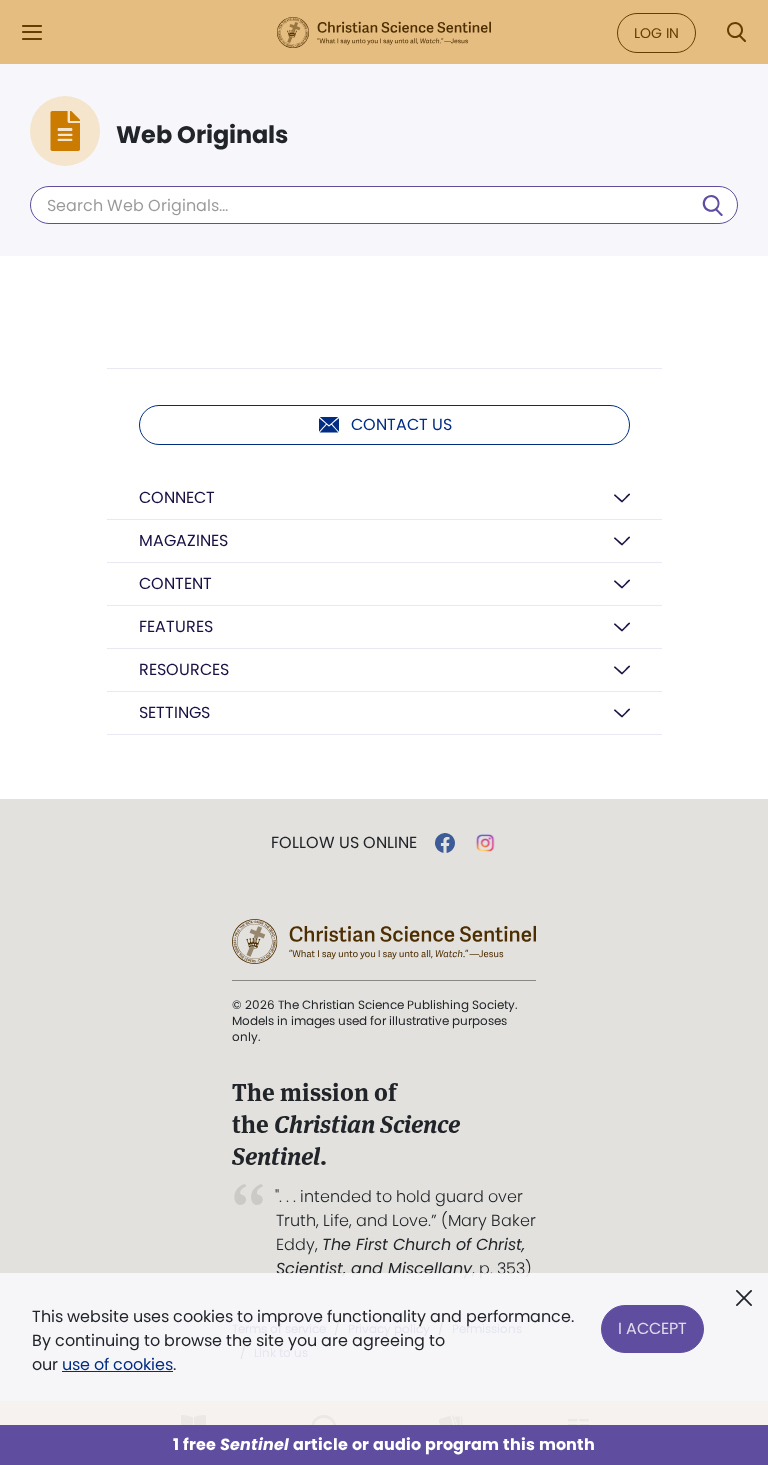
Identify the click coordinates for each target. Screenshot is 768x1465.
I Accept (652, 1328)
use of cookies (117, 1364)
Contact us (401, 424)
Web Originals (202, 135)
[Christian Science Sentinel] (384, 33)
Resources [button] (184, 669)
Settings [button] (174, 712)
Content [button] (175, 583)
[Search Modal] (736, 32)
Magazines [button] (183, 540)
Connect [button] (177, 497)
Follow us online (344, 843)
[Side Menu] (32, 32)
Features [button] (176, 626)
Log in (656, 33)
